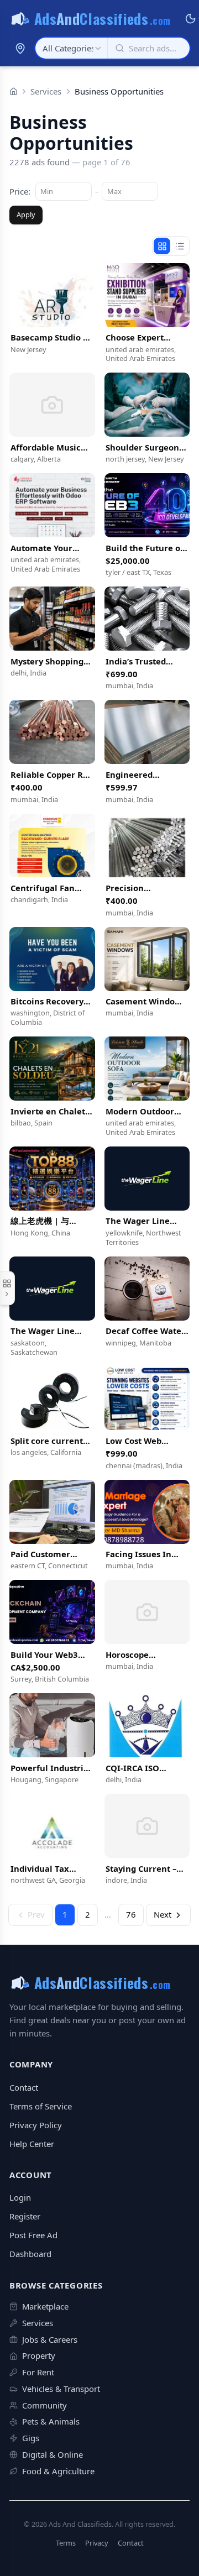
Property (39, 2355)
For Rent (38, 2372)
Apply (26, 214)
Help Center (32, 2144)
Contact (24, 2087)
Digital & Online (53, 2454)
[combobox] (71, 48)
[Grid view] (162, 246)
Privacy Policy (36, 2125)
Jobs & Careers (50, 2339)
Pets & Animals (51, 2421)
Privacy (97, 2543)
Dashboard (30, 2254)
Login (20, 2197)
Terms (66, 2543)
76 (131, 1914)
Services (46, 91)
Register (25, 2216)
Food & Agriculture (58, 2471)
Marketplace (45, 2306)
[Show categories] (7, 1288)
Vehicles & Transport (61, 2389)
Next (163, 1914)
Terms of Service (41, 2106)
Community (44, 2405)
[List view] (180, 246)
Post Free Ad (33, 2235)
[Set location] (20, 48)
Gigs (31, 2438)
